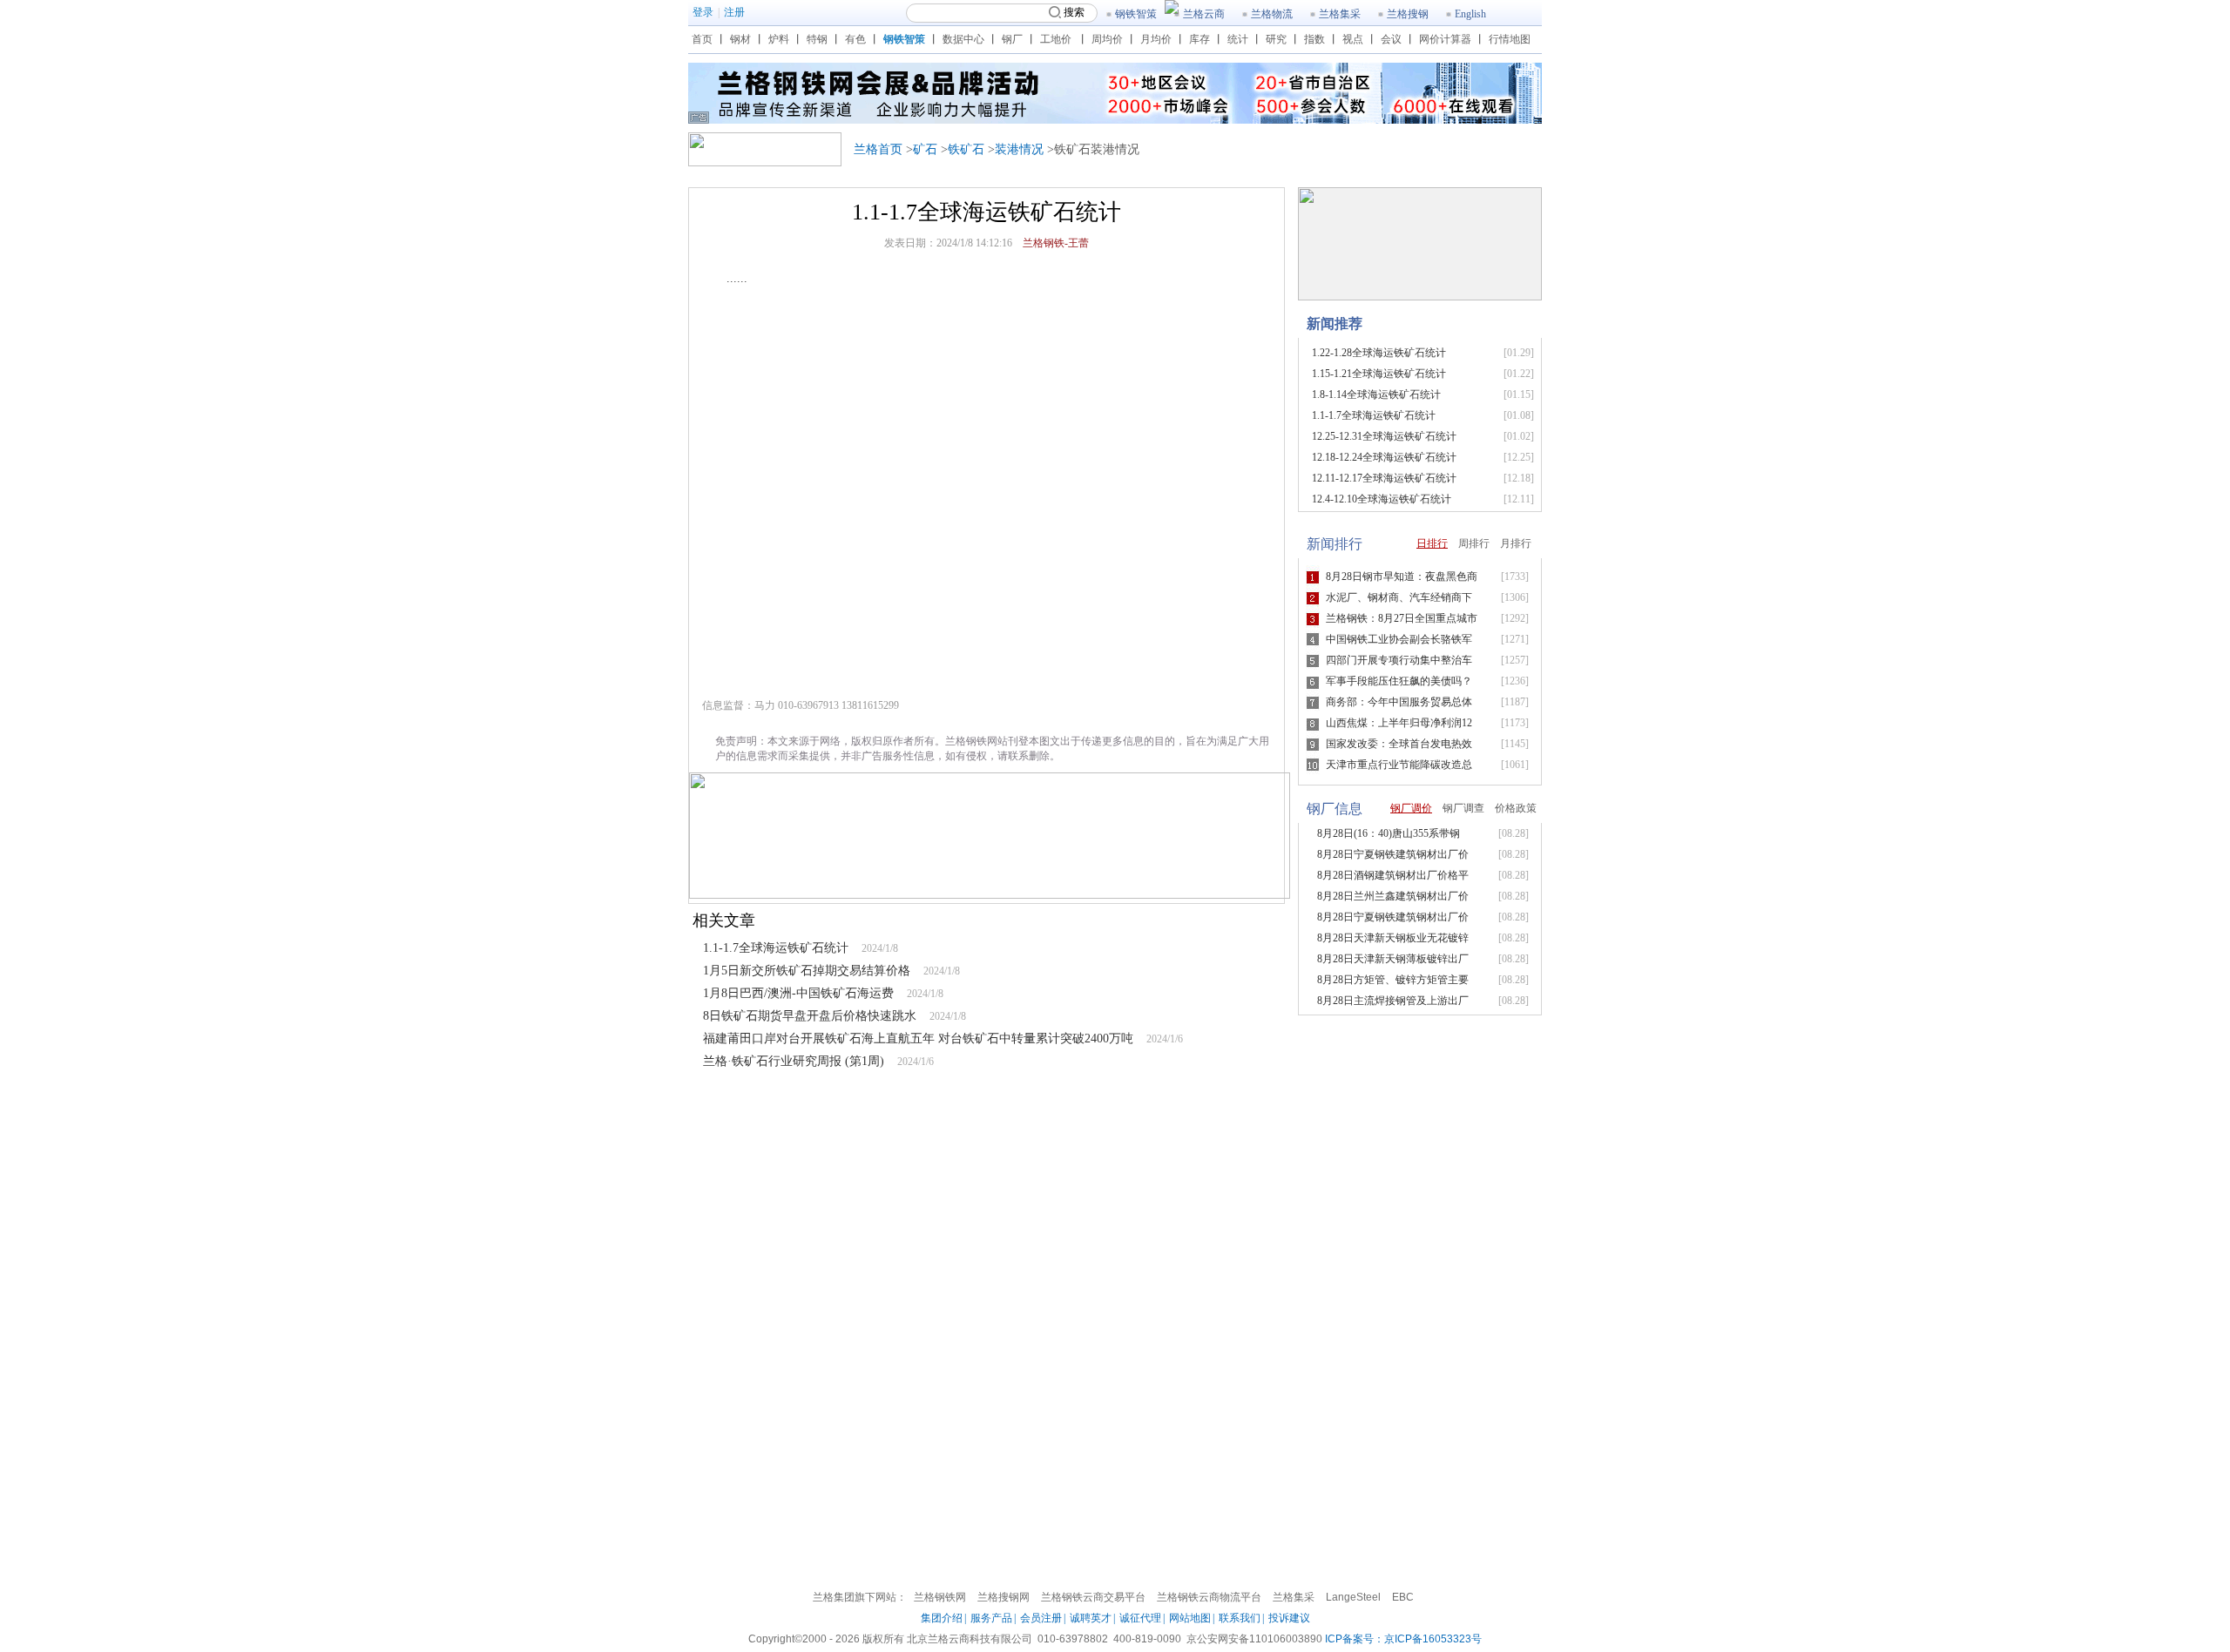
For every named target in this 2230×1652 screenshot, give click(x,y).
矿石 (925, 149)
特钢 (817, 39)
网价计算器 (1445, 39)
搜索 (1074, 12)
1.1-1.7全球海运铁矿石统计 (776, 948)
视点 (1353, 39)
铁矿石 (966, 149)
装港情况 (1019, 149)
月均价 (1156, 39)
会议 (1391, 39)
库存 (1199, 39)
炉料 (779, 39)
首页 (702, 39)
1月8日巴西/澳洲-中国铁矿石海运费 (798, 993)
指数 (1314, 39)
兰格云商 (1204, 14)
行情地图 (1510, 39)
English (1470, 14)
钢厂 (1012, 39)
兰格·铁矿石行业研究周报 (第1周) (794, 1061)
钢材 (740, 39)
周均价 (1107, 39)
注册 (734, 12)
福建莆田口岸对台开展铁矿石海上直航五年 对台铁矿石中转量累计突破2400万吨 (918, 1038)
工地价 (1056, 39)
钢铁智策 (1136, 14)
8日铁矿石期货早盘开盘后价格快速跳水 (810, 1016)
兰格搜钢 (1408, 14)
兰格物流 (1272, 14)
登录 (703, 12)
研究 (1276, 39)
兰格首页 (878, 149)
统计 (1238, 39)
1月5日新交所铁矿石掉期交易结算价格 (807, 971)
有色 (855, 39)
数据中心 (963, 39)
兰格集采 (1340, 14)
